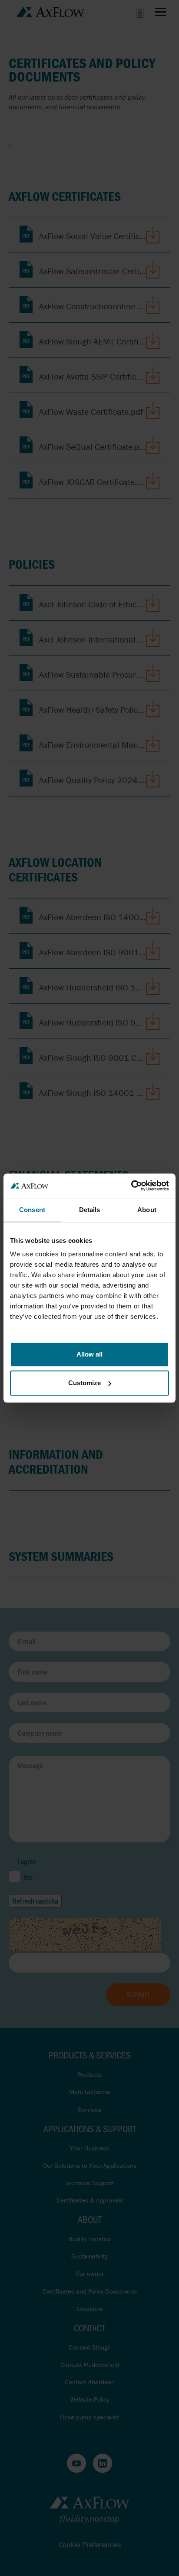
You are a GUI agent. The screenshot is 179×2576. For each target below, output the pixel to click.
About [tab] (147, 1210)
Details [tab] (90, 1210)
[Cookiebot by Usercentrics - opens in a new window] (131, 1186)
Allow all (89, 1354)
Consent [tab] (32, 1210)
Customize (85, 1383)
